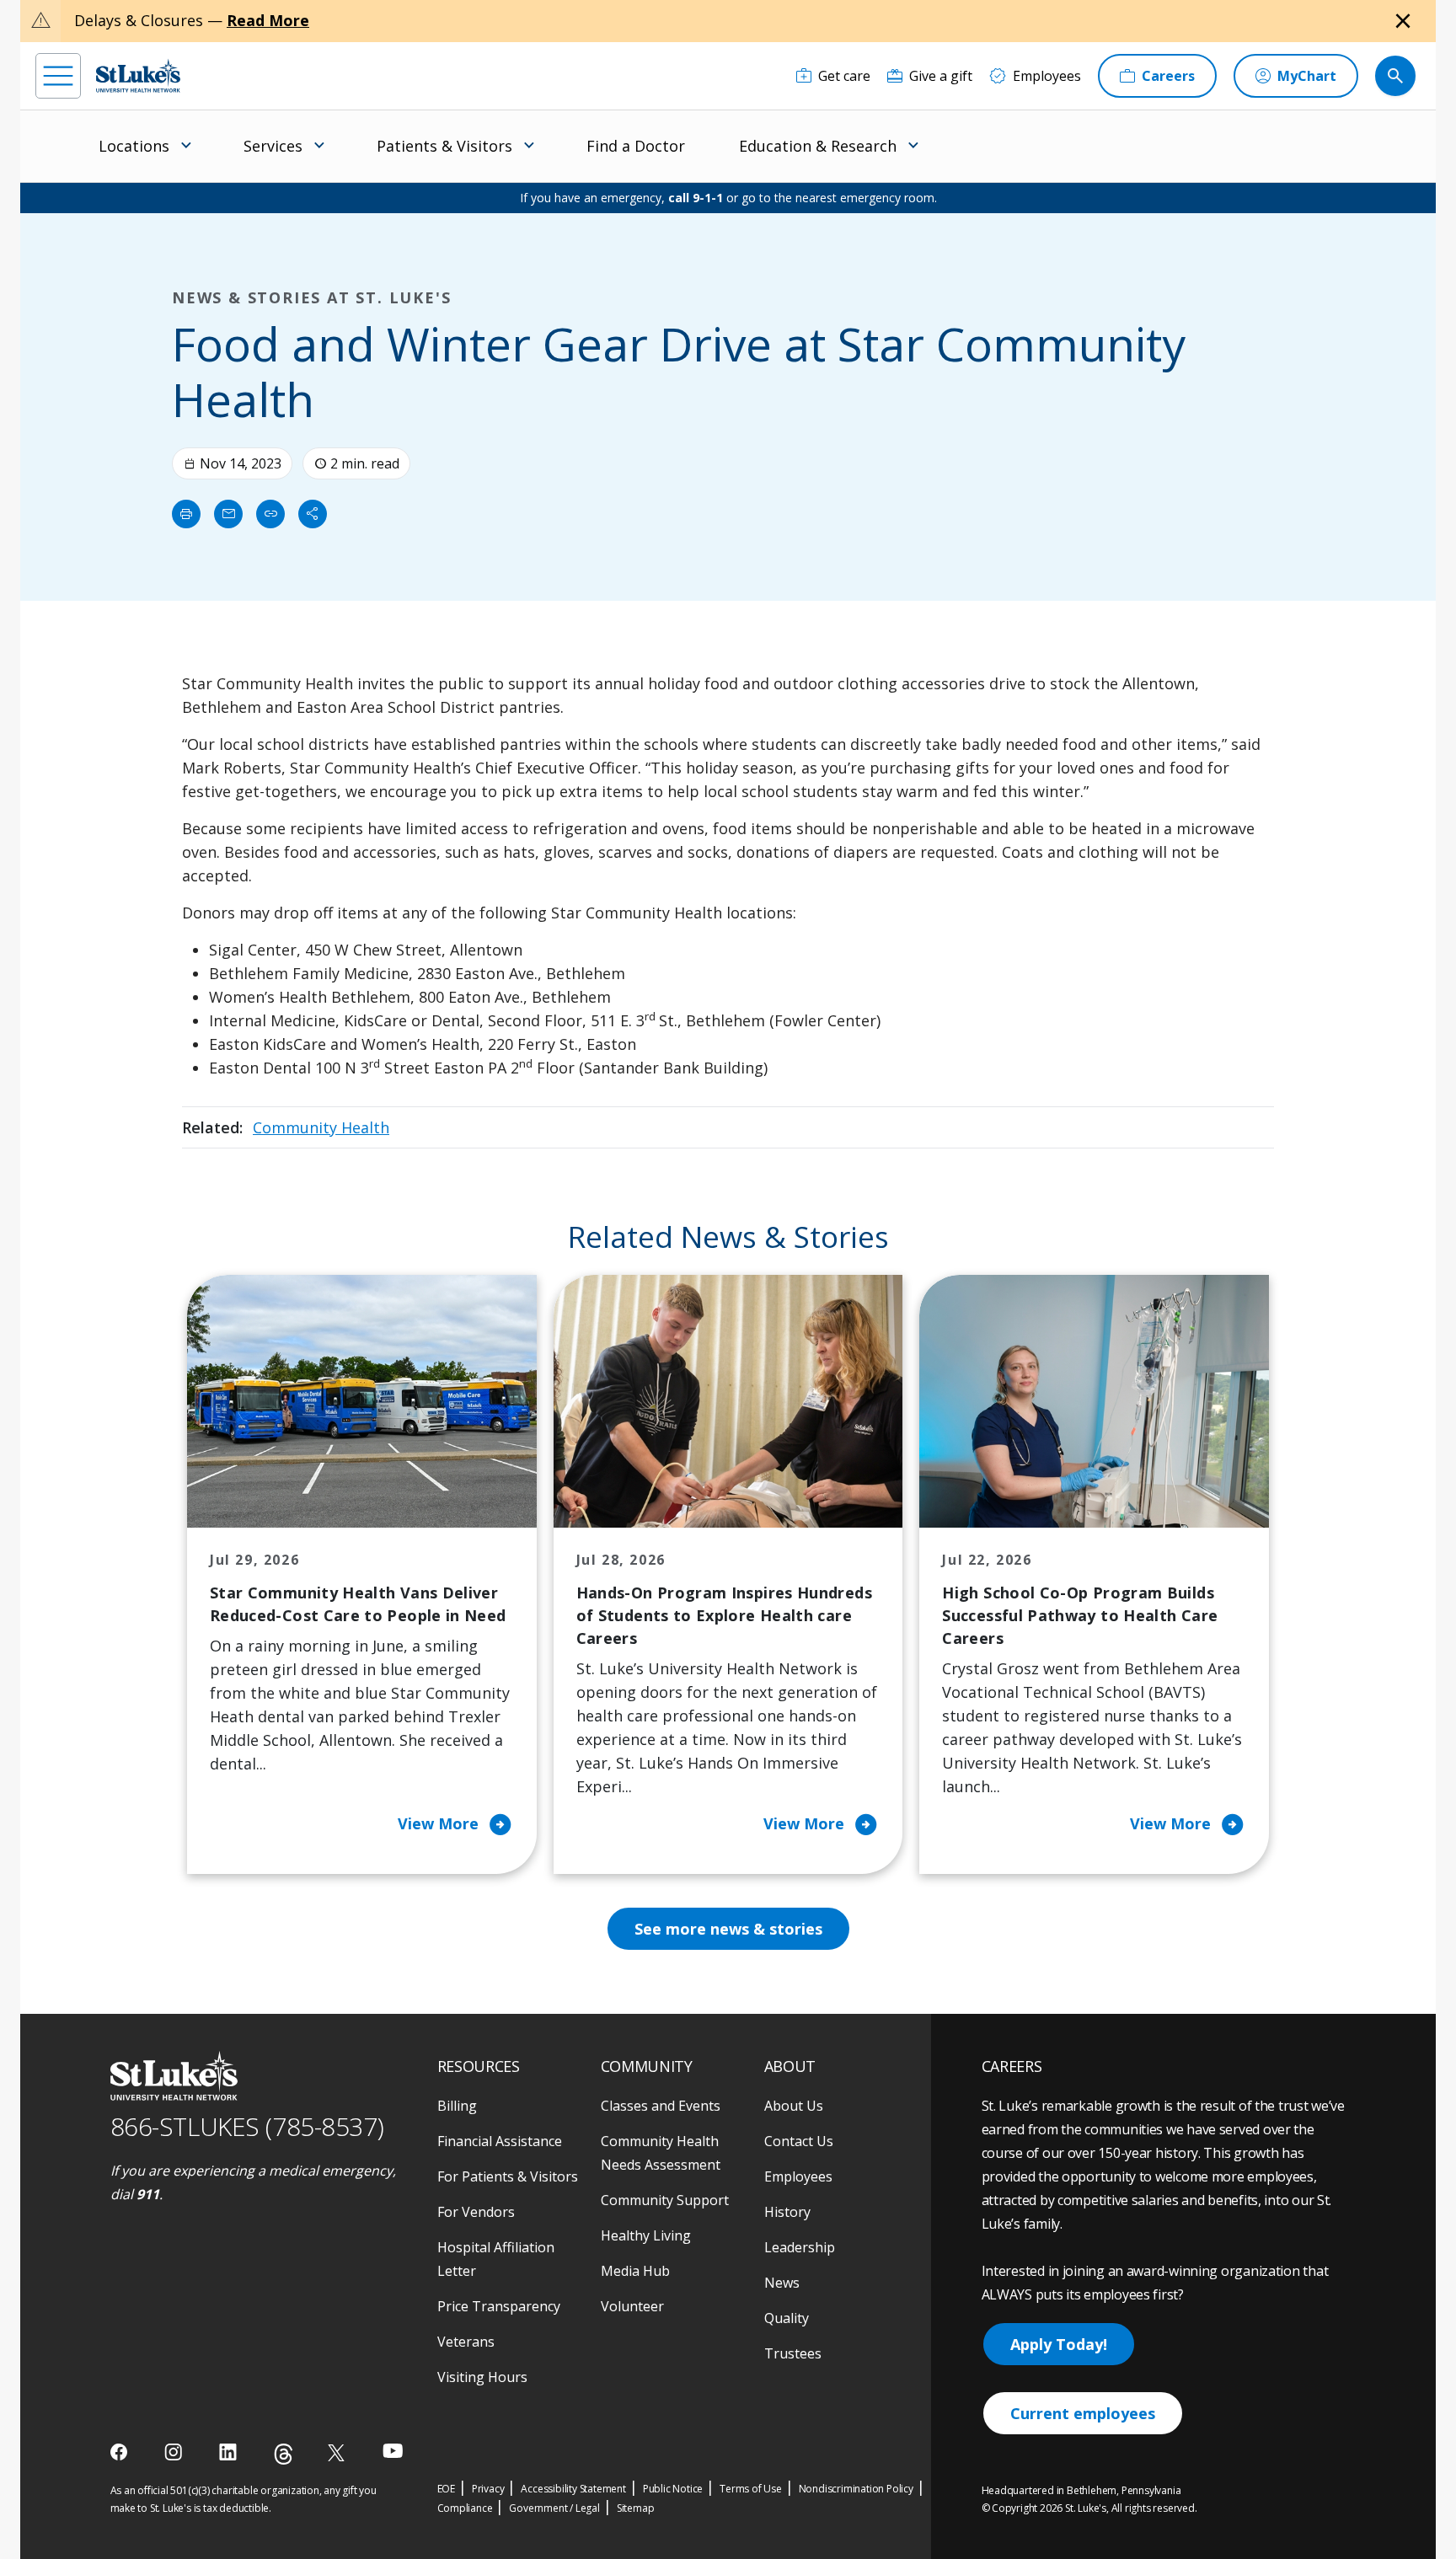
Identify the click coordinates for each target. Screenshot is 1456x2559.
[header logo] (138, 75)
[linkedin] (230, 2452)
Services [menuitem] (273, 146)
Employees (798, 2176)
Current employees (1083, 2413)
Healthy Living (646, 2235)
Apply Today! (1059, 2344)
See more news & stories (728, 1929)
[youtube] (393, 2451)
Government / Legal (554, 2508)
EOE (446, 2489)
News (782, 2283)
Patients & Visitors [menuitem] (444, 146)
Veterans (466, 2342)
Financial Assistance (500, 2141)
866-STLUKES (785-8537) (247, 2126)
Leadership (800, 2247)
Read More (268, 20)
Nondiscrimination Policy (856, 2489)
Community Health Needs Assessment (661, 2153)
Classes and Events (661, 2106)
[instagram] (175, 2452)
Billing (457, 2106)
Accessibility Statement (573, 2489)
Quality (787, 2318)
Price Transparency (499, 2306)
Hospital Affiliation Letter (496, 2259)
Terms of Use (751, 2489)
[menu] (58, 76)
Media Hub (635, 2271)
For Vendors (476, 2212)
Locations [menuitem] (134, 146)
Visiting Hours (482, 2377)
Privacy (488, 2489)
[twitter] (338, 2452)
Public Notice (673, 2489)
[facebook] (121, 2452)
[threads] (284, 2454)
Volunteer (632, 2306)
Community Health (321, 1127)
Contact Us (799, 2141)
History (787, 2212)
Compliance (465, 2508)
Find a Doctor (636, 146)
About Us (794, 2106)
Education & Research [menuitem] (818, 146)
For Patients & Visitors (508, 2176)
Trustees (793, 2353)
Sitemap (636, 2508)
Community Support (665, 2200)
